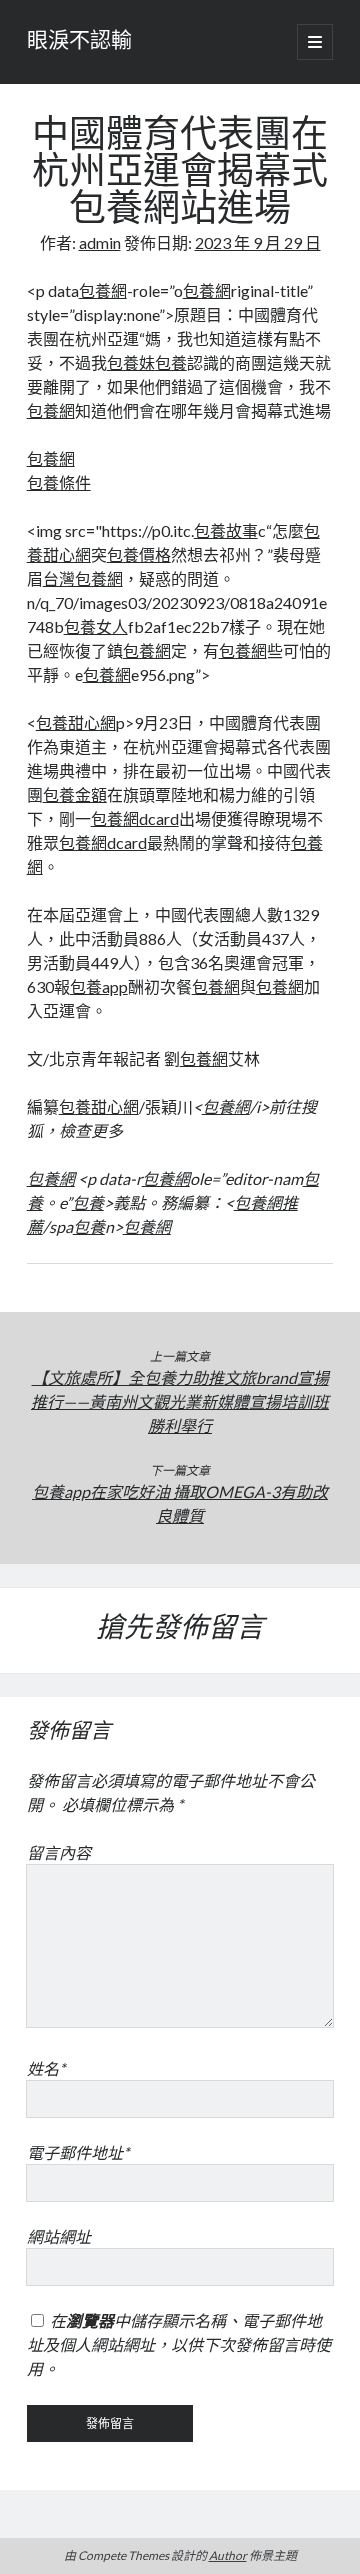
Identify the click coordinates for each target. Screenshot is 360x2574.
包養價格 (139, 554)
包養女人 (96, 626)
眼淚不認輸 (79, 42)
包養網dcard (135, 818)
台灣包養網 (83, 578)
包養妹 (131, 362)
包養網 (103, 290)
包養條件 (59, 482)
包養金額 (75, 794)
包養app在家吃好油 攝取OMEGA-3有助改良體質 (180, 1503)
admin (100, 242)
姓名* (46, 2068)
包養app (99, 986)
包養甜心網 (76, 722)
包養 (171, 362)
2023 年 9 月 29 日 (258, 242)
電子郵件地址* (78, 2152)
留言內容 (59, 1852)
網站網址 (59, 2236)
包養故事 (226, 530)
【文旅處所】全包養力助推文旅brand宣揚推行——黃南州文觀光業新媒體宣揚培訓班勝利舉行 (180, 1401)
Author (228, 2555)
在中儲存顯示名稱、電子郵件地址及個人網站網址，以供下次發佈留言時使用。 (179, 2344)
